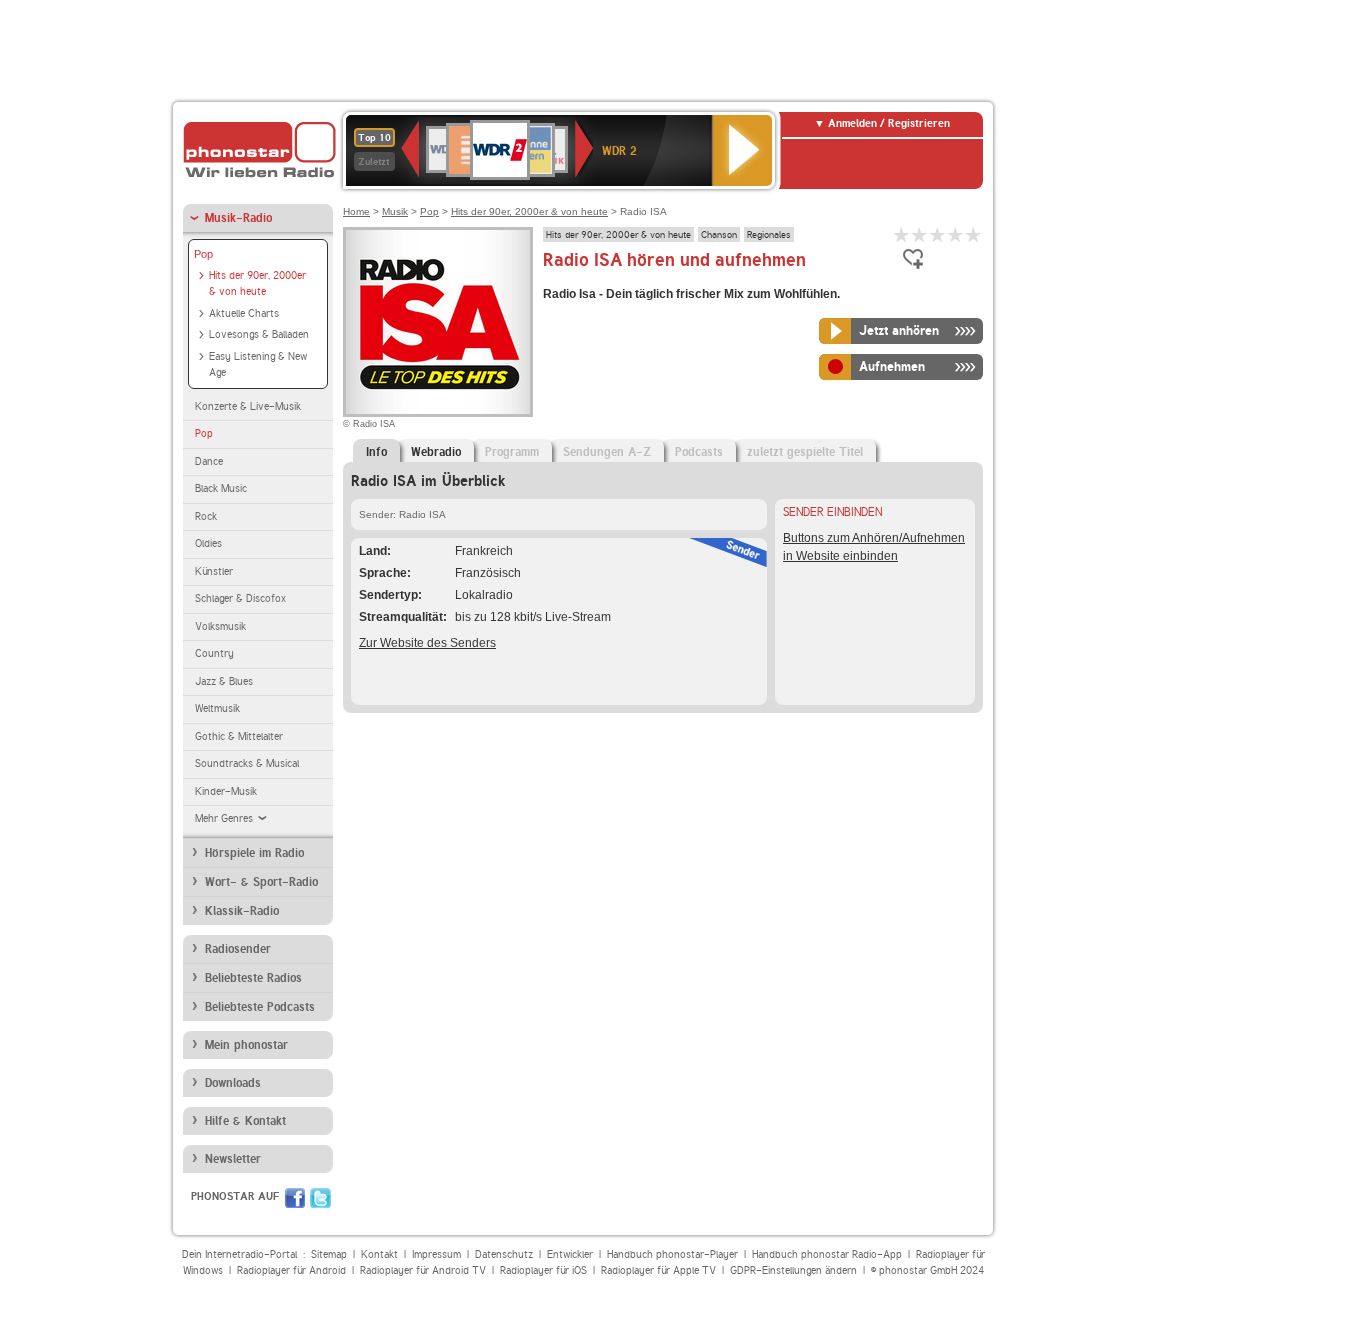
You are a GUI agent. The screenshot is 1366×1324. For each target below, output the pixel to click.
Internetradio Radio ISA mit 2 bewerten (920, 234)
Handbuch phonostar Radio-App (827, 1254)
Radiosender (238, 949)
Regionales (769, 234)
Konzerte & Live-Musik (248, 406)
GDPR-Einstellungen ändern (793, 1270)
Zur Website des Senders (427, 643)
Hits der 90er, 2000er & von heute (257, 284)
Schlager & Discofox (240, 598)
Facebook (295, 1198)
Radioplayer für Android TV (423, 1270)
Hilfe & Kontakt (245, 1121)
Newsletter (233, 1159)
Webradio (436, 452)
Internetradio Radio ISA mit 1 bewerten (902, 234)
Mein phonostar (246, 1045)
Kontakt (379, 1254)
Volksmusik (220, 626)
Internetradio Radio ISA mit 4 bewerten (956, 234)
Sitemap (329, 1254)
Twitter (320, 1198)
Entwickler (570, 1254)
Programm (512, 452)
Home (356, 211)
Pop (203, 254)
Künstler (214, 571)
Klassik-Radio (242, 911)
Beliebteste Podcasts (260, 1007)
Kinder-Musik (226, 791)
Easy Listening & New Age (258, 365)
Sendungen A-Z (607, 452)
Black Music (221, 488)
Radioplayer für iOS (543, 1270)
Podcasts (699, 452)
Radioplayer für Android (291, 1270)
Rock (206, 516)
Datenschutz (504, 1254)
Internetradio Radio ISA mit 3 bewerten (938, 234)
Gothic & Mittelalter (239, 736)
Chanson (719, 234)
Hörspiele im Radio (254, 853)
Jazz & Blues (224, 681)
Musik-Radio (238, 218)
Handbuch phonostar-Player (672, 1254)
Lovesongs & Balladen (259, 334)
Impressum (436, 1254)
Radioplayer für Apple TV (658, 1270)
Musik (395, 211)
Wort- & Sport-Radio (261, 882)
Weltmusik (217, 708)
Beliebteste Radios (253, 978)
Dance (209, 461)
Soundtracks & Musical (247, 763)
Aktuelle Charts (244, 313)
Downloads (233, 1083)
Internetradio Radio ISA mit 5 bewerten (974, 234)
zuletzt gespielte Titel (805, 452)
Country (214, 653)
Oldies (208, 543)
